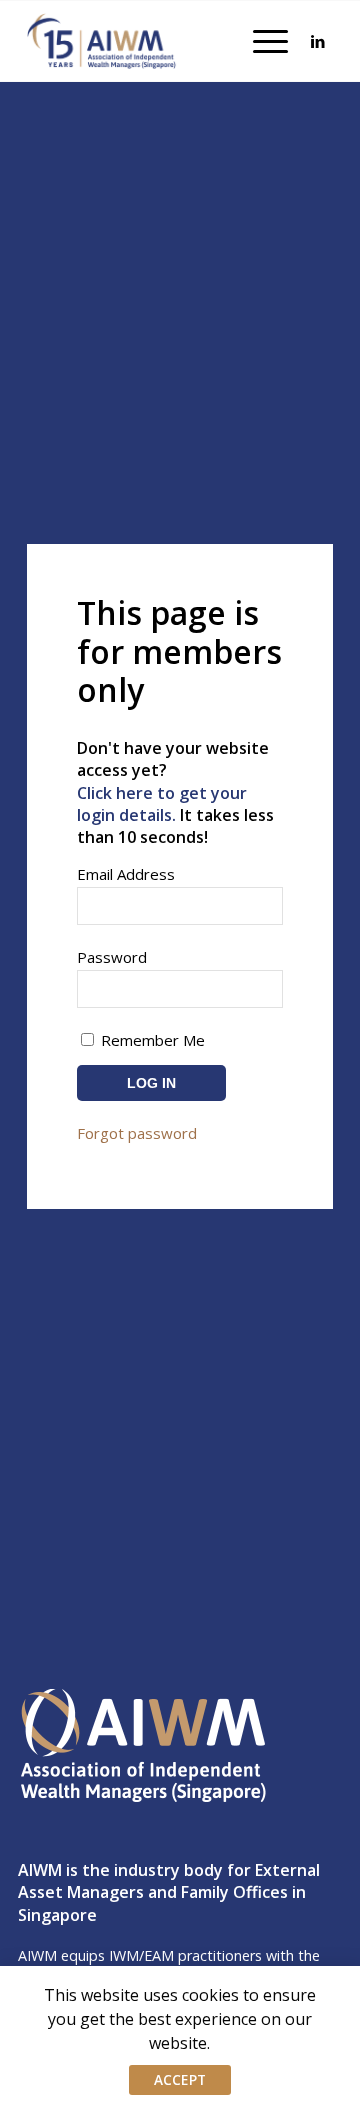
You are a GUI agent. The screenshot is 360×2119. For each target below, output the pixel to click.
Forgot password (137, 1133)
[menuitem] (260, 41)
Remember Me (151, 1040)
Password (112, 957)
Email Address (126, 874)
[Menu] (260, 41)
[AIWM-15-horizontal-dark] (102, 41)
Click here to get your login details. (162, 804)
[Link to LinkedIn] (318, 41)
